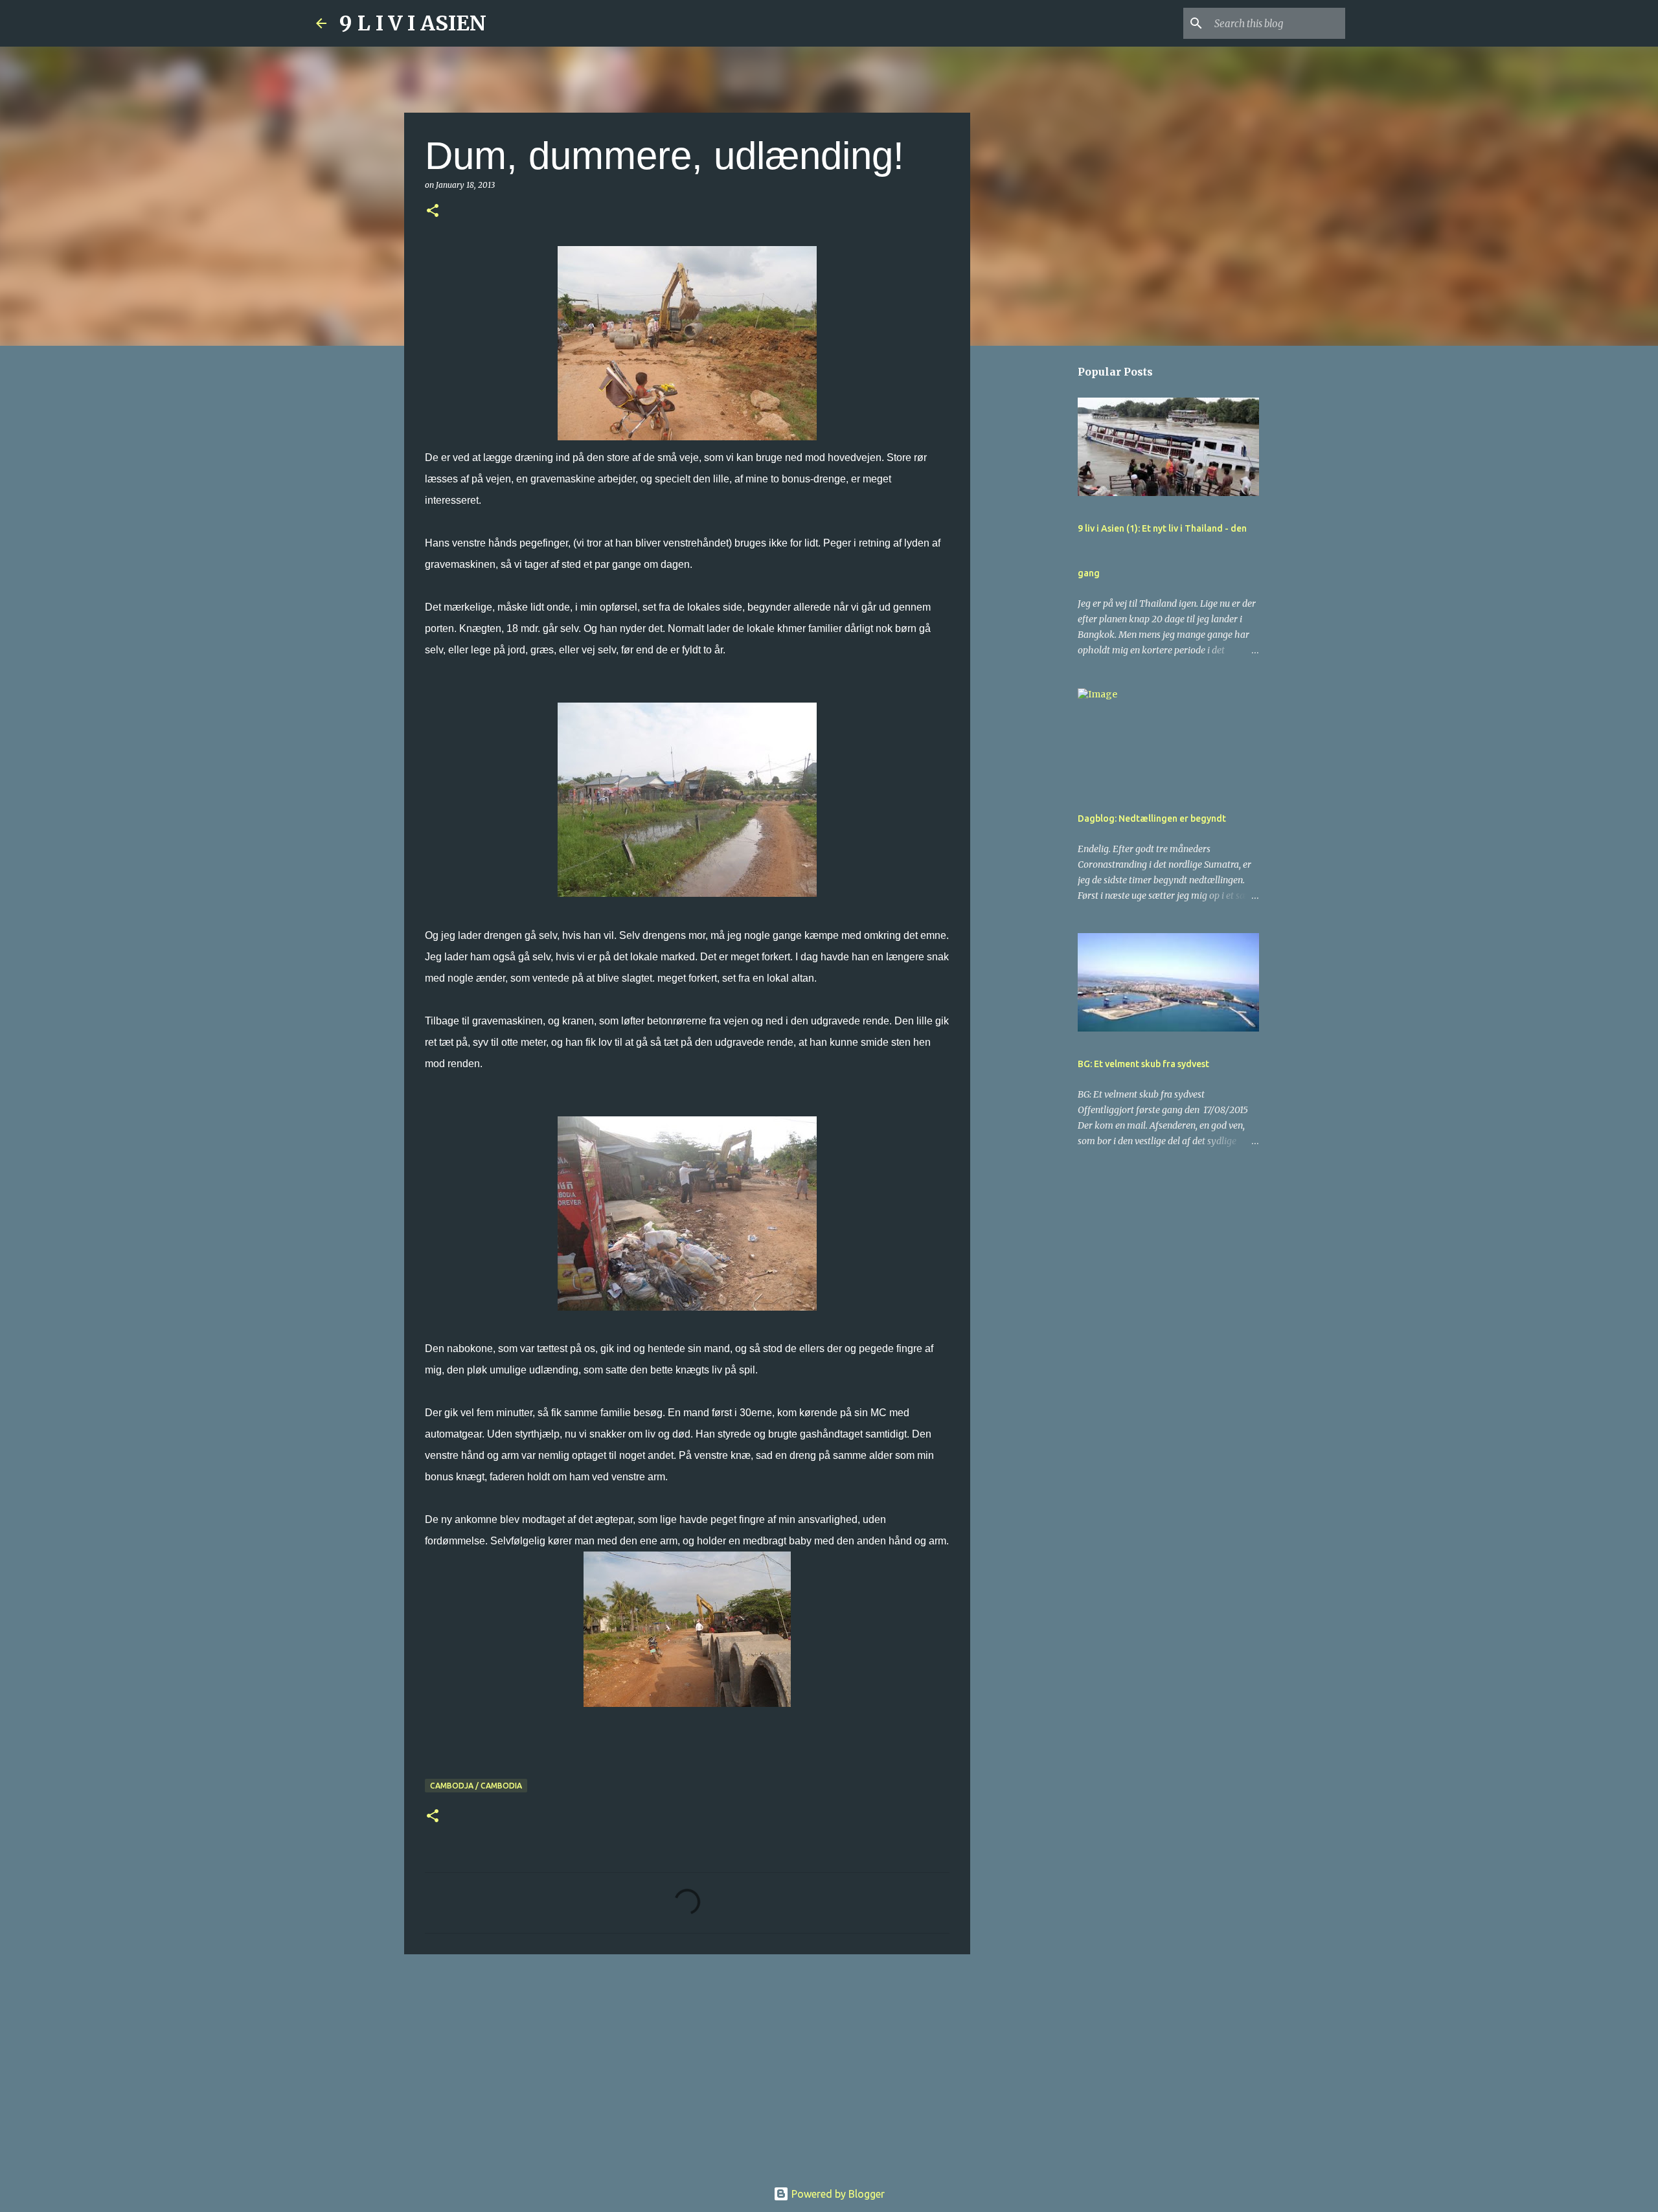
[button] (433, 211)
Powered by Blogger (837, 2194)
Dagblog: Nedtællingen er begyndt (1152, 818)
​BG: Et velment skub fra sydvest (1143, 1064)
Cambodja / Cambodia (476, 1786)
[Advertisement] (687, 2064)
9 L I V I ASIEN (413, 23)
